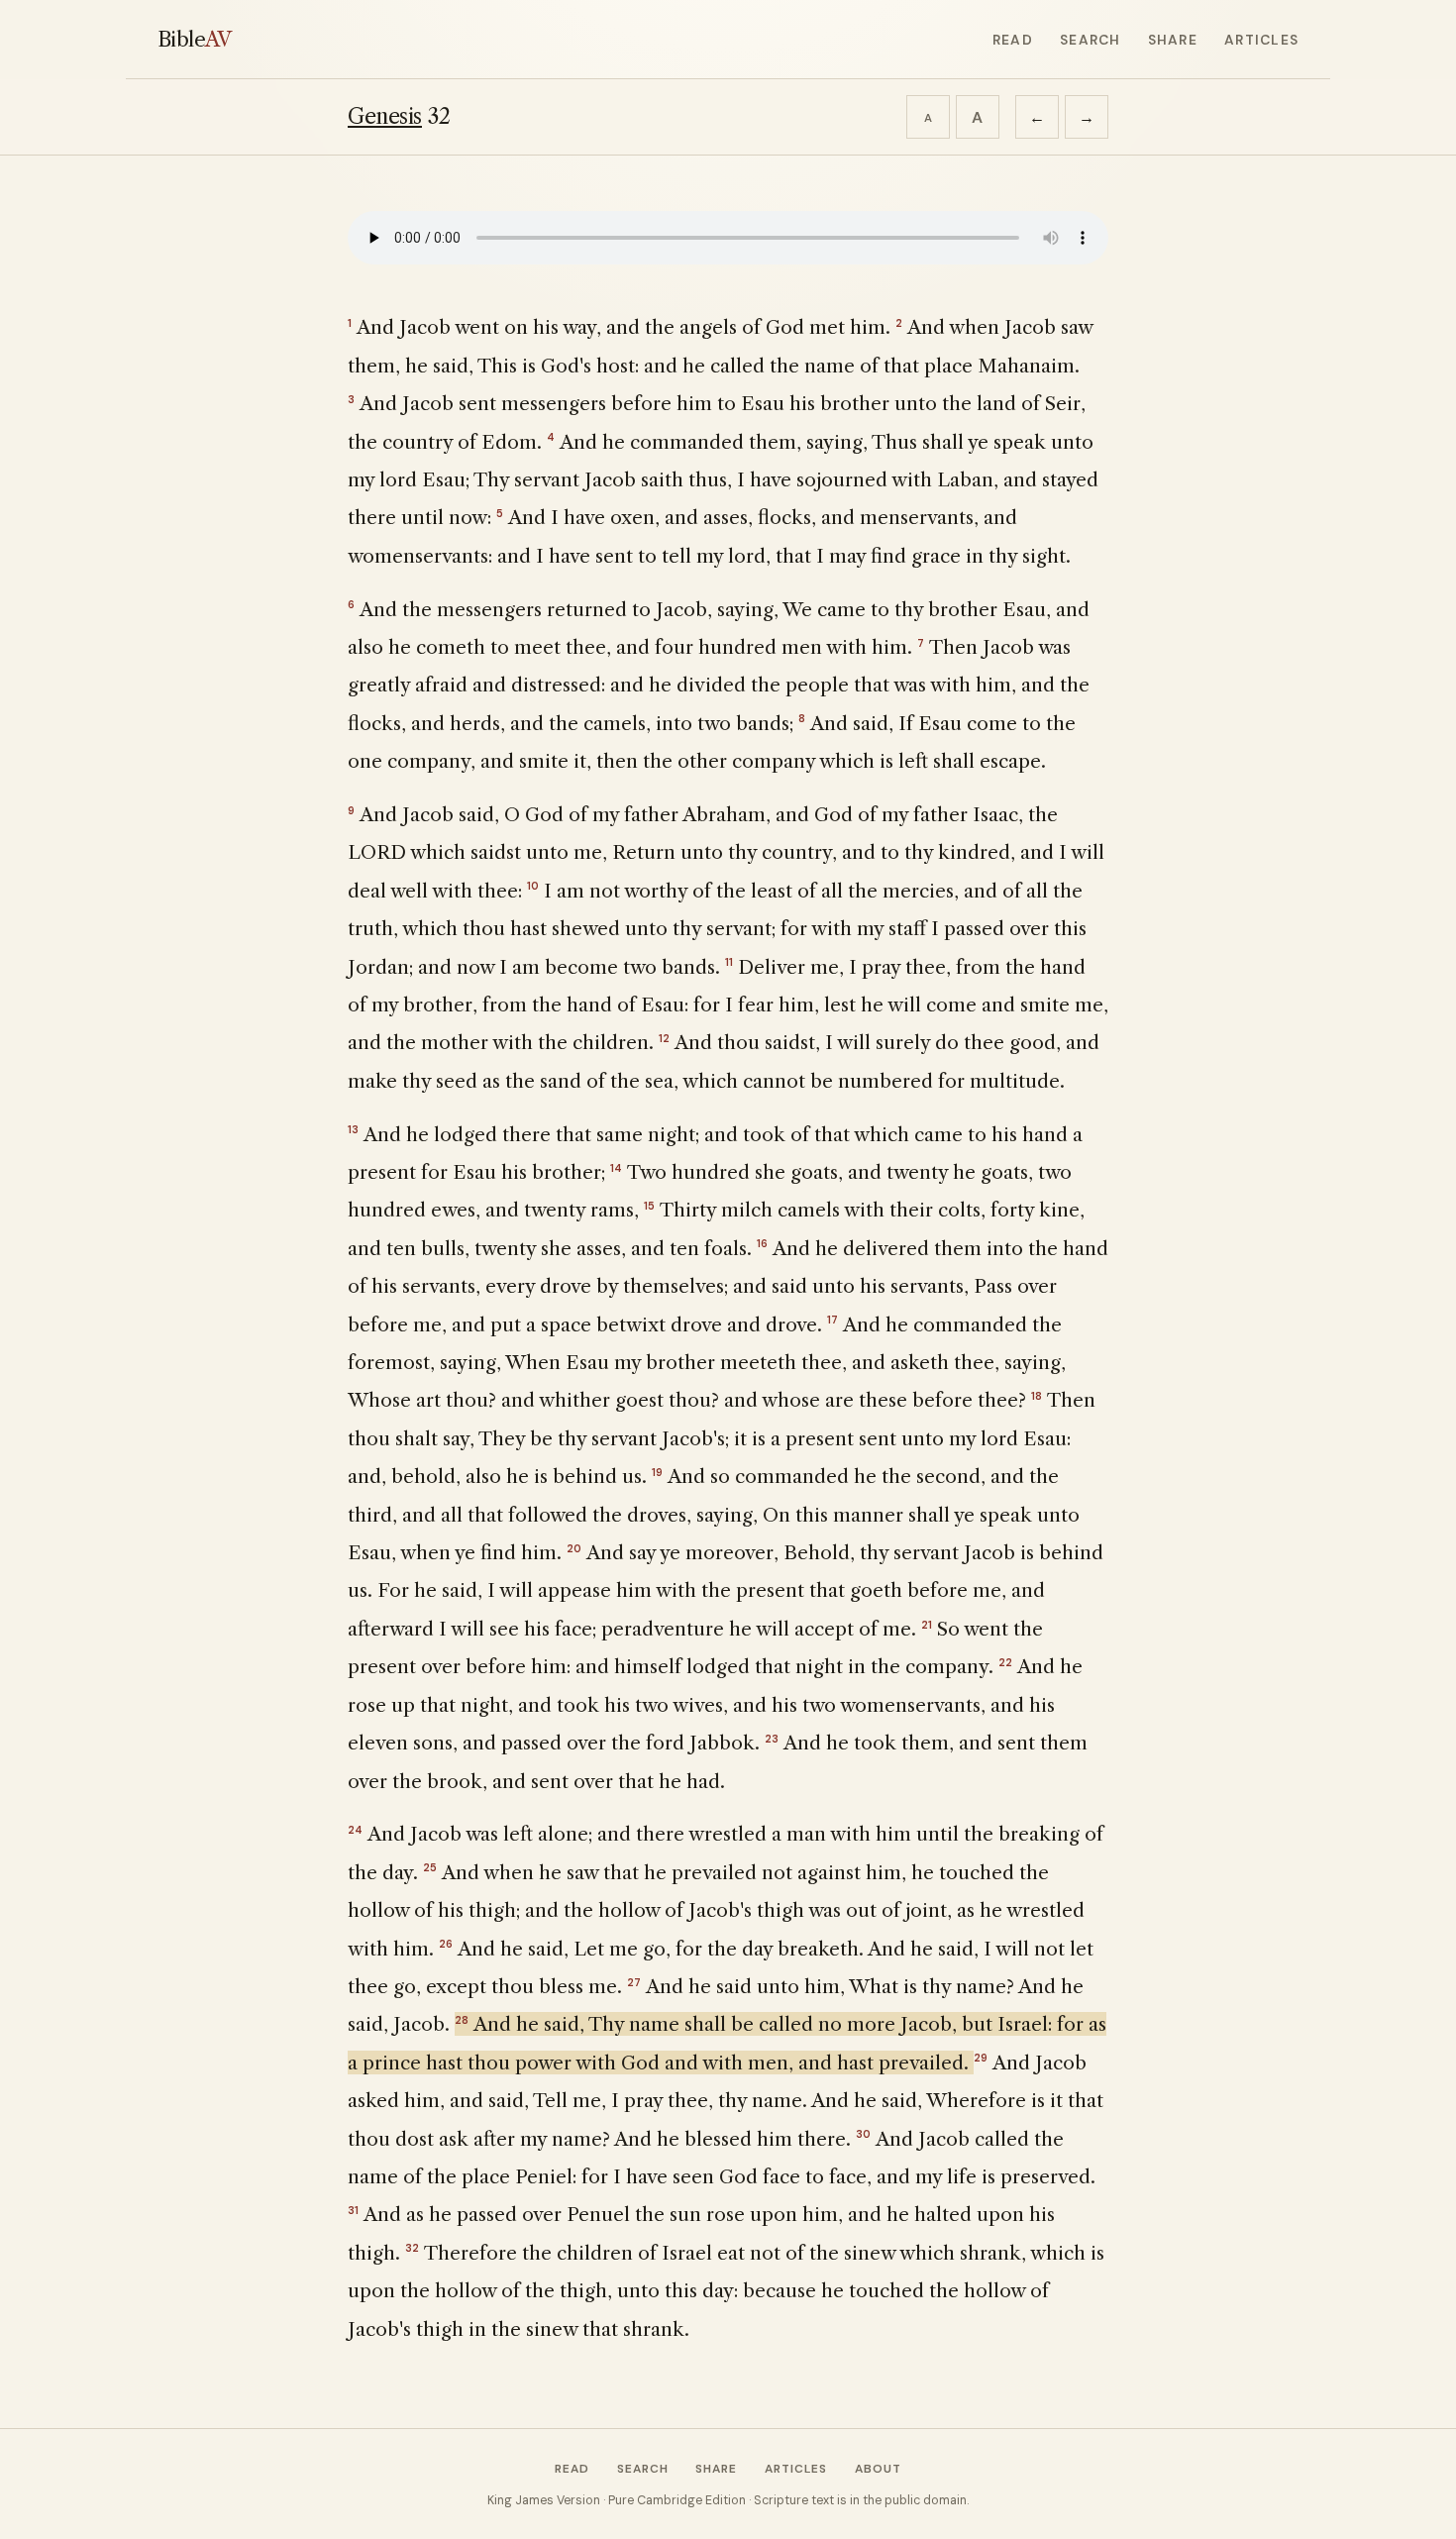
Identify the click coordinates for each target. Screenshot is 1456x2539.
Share (1173, 40)
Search (1090, 40)
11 (729, 962)
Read (1013, 40)
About (878, 2469)
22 (1005, 1662)
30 (863, 2134)
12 (664, 1038)
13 (353, 1129)
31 (353, 2210)
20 (574, 1548)
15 (649, 1206)
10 (533, 886)
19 (657, 1472)
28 (462, 2020)
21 (927, 1625)
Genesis (385, 116)
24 (355, 1830)
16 (762, 1243)
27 (634, 1982)
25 (430, 1867)
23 (772, 1739)
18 (1037, 1396)
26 (446, 1944)
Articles (1261, 40)
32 (412, 2248)
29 (981, 2058)
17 (832, 1320)
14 (616, 1168)
